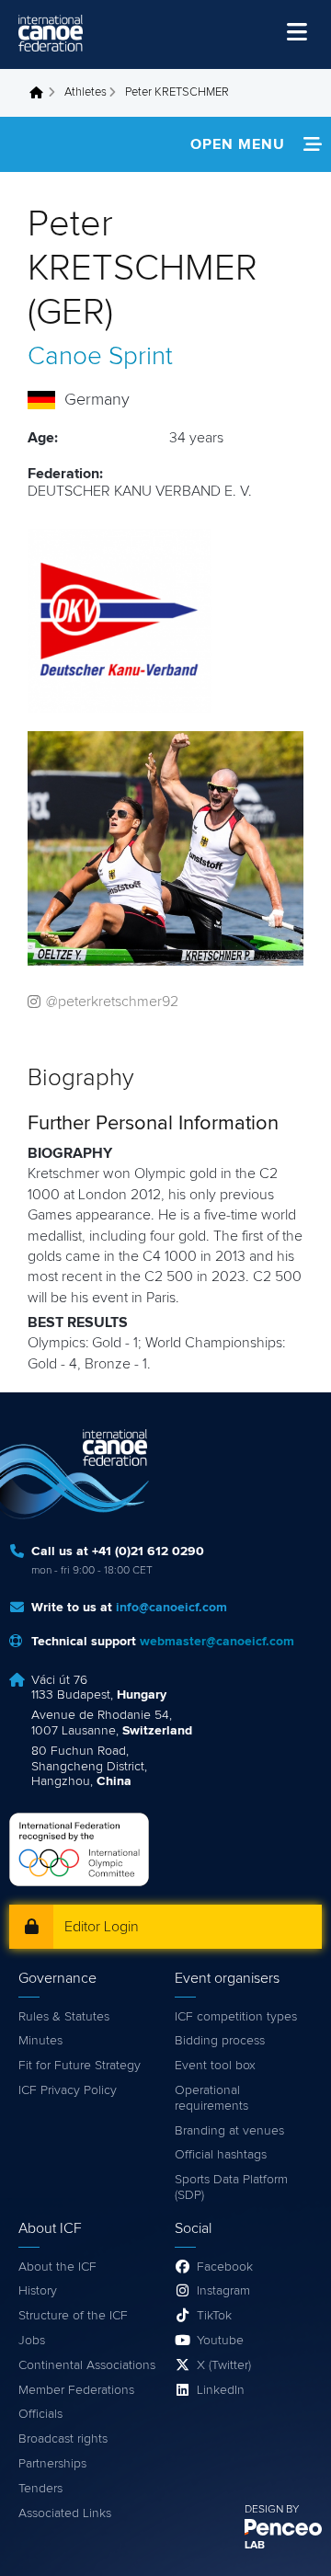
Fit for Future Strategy (80, 2066)
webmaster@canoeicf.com (217, 1642)
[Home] (51, 33)
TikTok (214, 2316)
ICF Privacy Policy (68, 2090)
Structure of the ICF (73, 2316)
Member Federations (76, 2390)
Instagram (223, 2291)
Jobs (32, 2341)
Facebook (225, 2267)
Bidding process (220, 2041)
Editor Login (102, 1927)
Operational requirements (211, 2098)
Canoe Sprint (100, 357)
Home (41, 93)
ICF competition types (236, 2017)
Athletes (86, 92)
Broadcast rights (63, 2439)
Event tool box (215, 2066)
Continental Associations (87, 2365)
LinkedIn (221, 2390)
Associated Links (65, 2513)
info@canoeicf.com (171, 1608)
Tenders (40, 2489)
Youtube (220, 2341)
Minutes (40, 2041)
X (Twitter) (224, 2365)
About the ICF (57, 2267)
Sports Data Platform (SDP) (231, 2187)
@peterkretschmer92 (112, 1002)
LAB (255, 2546)
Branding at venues (229, 2131)
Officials (40, 2414)
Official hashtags (221, 2155)
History (38, 2291)
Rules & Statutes (64, 2017)
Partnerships (52, 2464)
